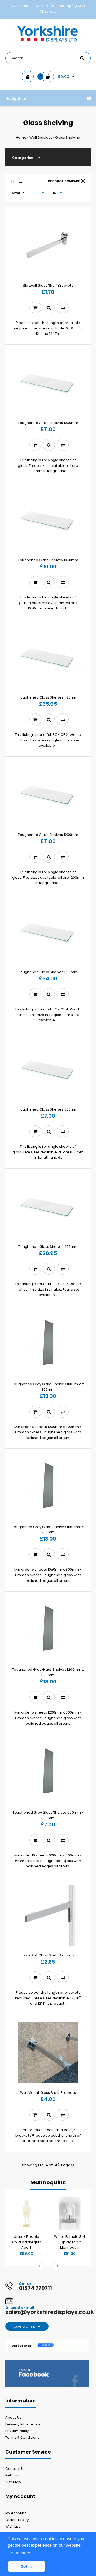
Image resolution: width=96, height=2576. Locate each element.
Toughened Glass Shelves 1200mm (48, 835)
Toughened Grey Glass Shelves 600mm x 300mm (48, 1815)
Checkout (48, 11)
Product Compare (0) (67, 181)
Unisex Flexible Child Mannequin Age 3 (27, 2242)
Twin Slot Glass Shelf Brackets (48, 1955)
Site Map (13, 2482)
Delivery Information (23, 2424)
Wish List (13, 2526)
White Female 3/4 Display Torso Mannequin (70, 2242)
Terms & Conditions (22, 2437)
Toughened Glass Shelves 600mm (48, 1109)
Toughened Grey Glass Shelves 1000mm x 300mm (48, 1387)
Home (21, 137)
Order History (17, 2520)
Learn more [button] (19, 2553)
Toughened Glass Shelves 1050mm (48, 560)
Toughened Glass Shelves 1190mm (48, 697)
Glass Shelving (68, 137)
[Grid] (12, 181)
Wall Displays (41, 137)
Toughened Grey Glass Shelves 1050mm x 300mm (48, 1530)
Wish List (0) (45, 6)
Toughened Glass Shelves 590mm (48, 972)
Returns (12, 2475)
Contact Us (15, 2469)
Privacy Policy (17, 2431)
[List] (21, 181)
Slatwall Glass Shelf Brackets (48, 285)
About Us (13, 2418)
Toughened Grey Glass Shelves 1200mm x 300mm (48, 1672)
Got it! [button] (26, 2566)
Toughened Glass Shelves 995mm (48, 1247)
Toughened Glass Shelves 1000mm (48, 423)
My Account (21, 6)
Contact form (27, 2327)
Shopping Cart (73, 6)
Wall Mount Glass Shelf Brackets (48, 2093)
